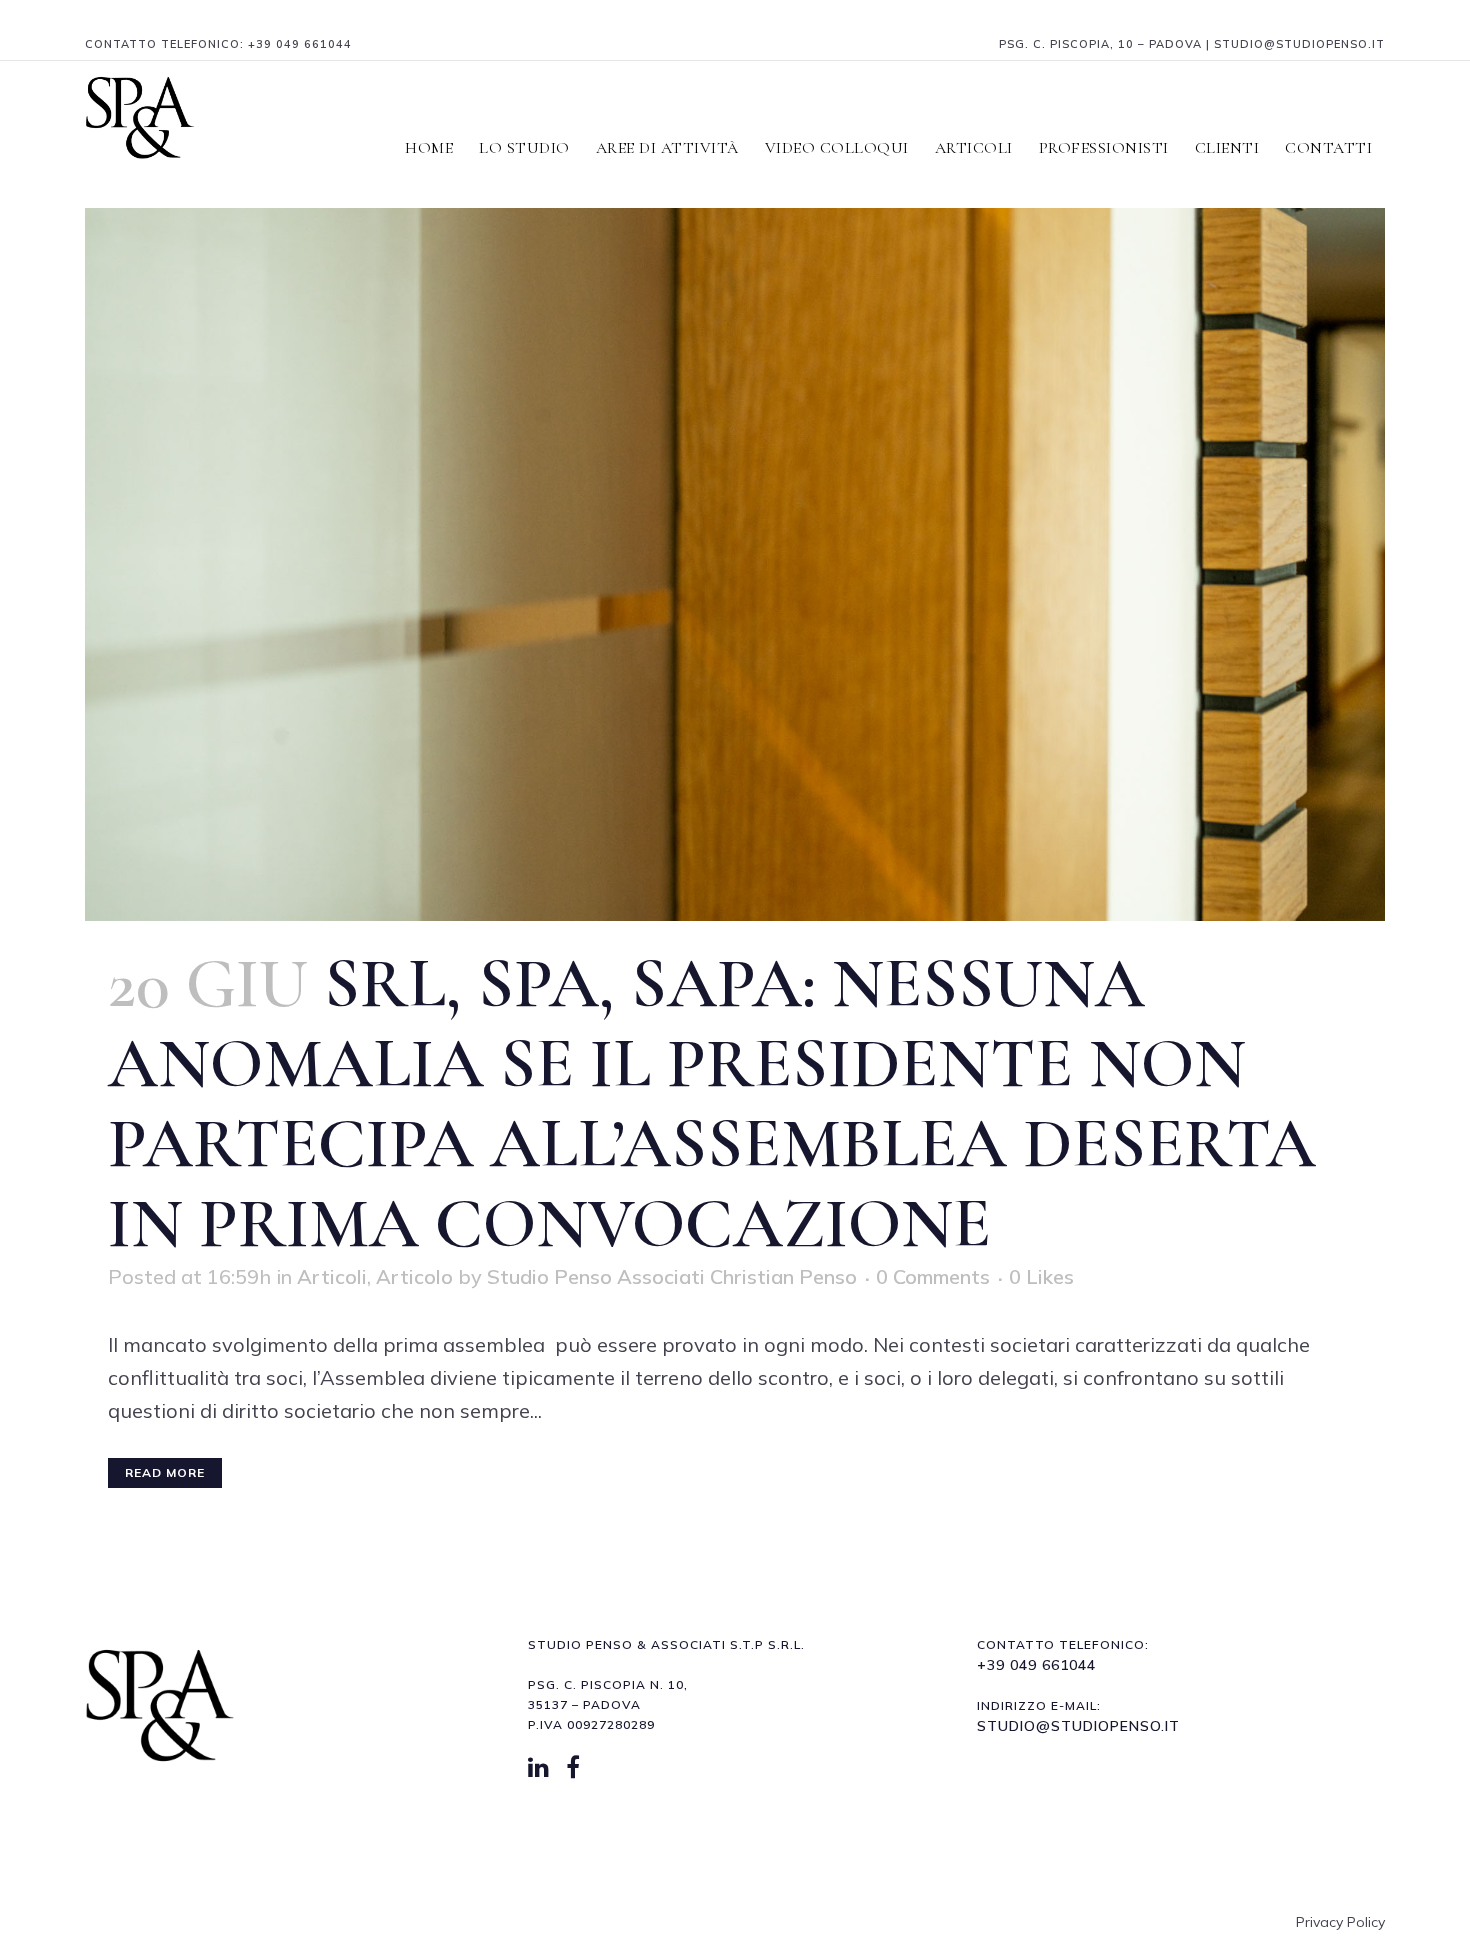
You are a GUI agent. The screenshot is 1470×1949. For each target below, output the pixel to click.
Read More (165, 1472)
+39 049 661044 (300, 44)
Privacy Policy (1340, 1922)
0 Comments (933, 1276)
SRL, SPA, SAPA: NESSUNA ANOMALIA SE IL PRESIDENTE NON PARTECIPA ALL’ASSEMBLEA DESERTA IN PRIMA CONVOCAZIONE (712, 1103)
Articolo (414, 1276)
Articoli (332, 1276)
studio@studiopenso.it (1078, 1726)
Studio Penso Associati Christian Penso (672, 1276)
